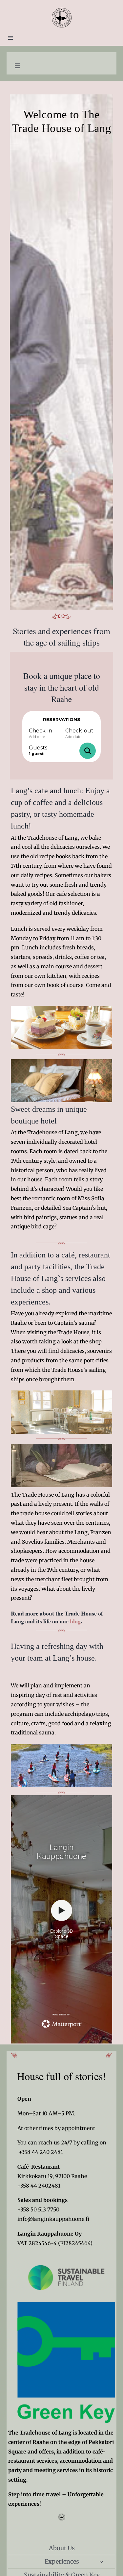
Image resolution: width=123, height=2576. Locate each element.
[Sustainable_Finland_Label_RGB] (66, 2256)
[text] (61, 1701)
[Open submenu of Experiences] (101, 2562)
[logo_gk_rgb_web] (66, 2305)
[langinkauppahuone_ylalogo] (62, 10)
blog (75, 1621)
